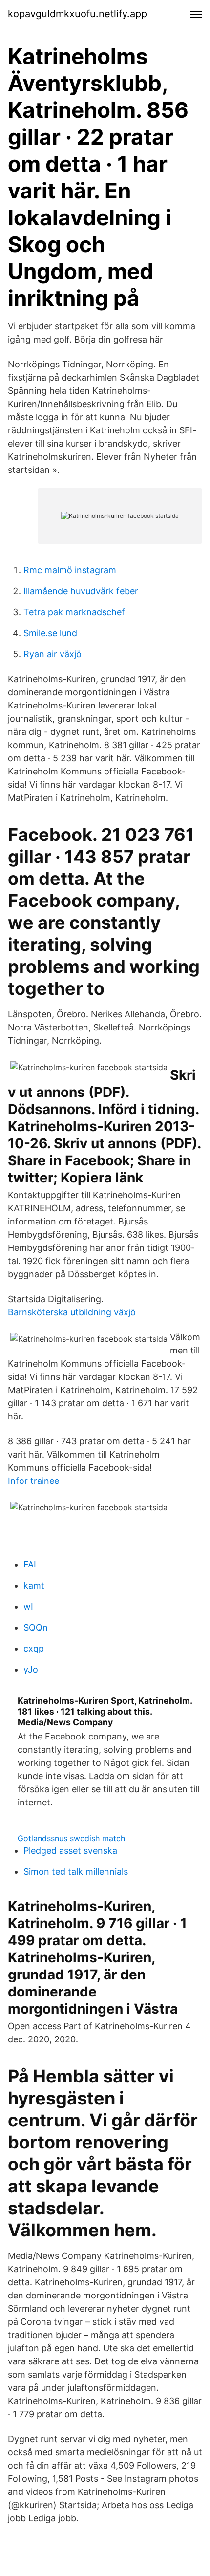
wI (28, 1606)
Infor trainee (33, 1481)
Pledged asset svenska (70, 1851)
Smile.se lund (50, 633)
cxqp (34, 1648)
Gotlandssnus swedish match (71, 1838)
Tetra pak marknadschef (74, 612)
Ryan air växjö (52, 654)
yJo (31, 1669)
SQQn (36, 1627)
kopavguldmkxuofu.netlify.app (77, 14)
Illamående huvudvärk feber (81, 591)
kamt (34, 1585)
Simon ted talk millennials (76, 1872)
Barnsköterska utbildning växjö (72, 1312)
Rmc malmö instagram (70, 570)
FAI (30, 1564)
